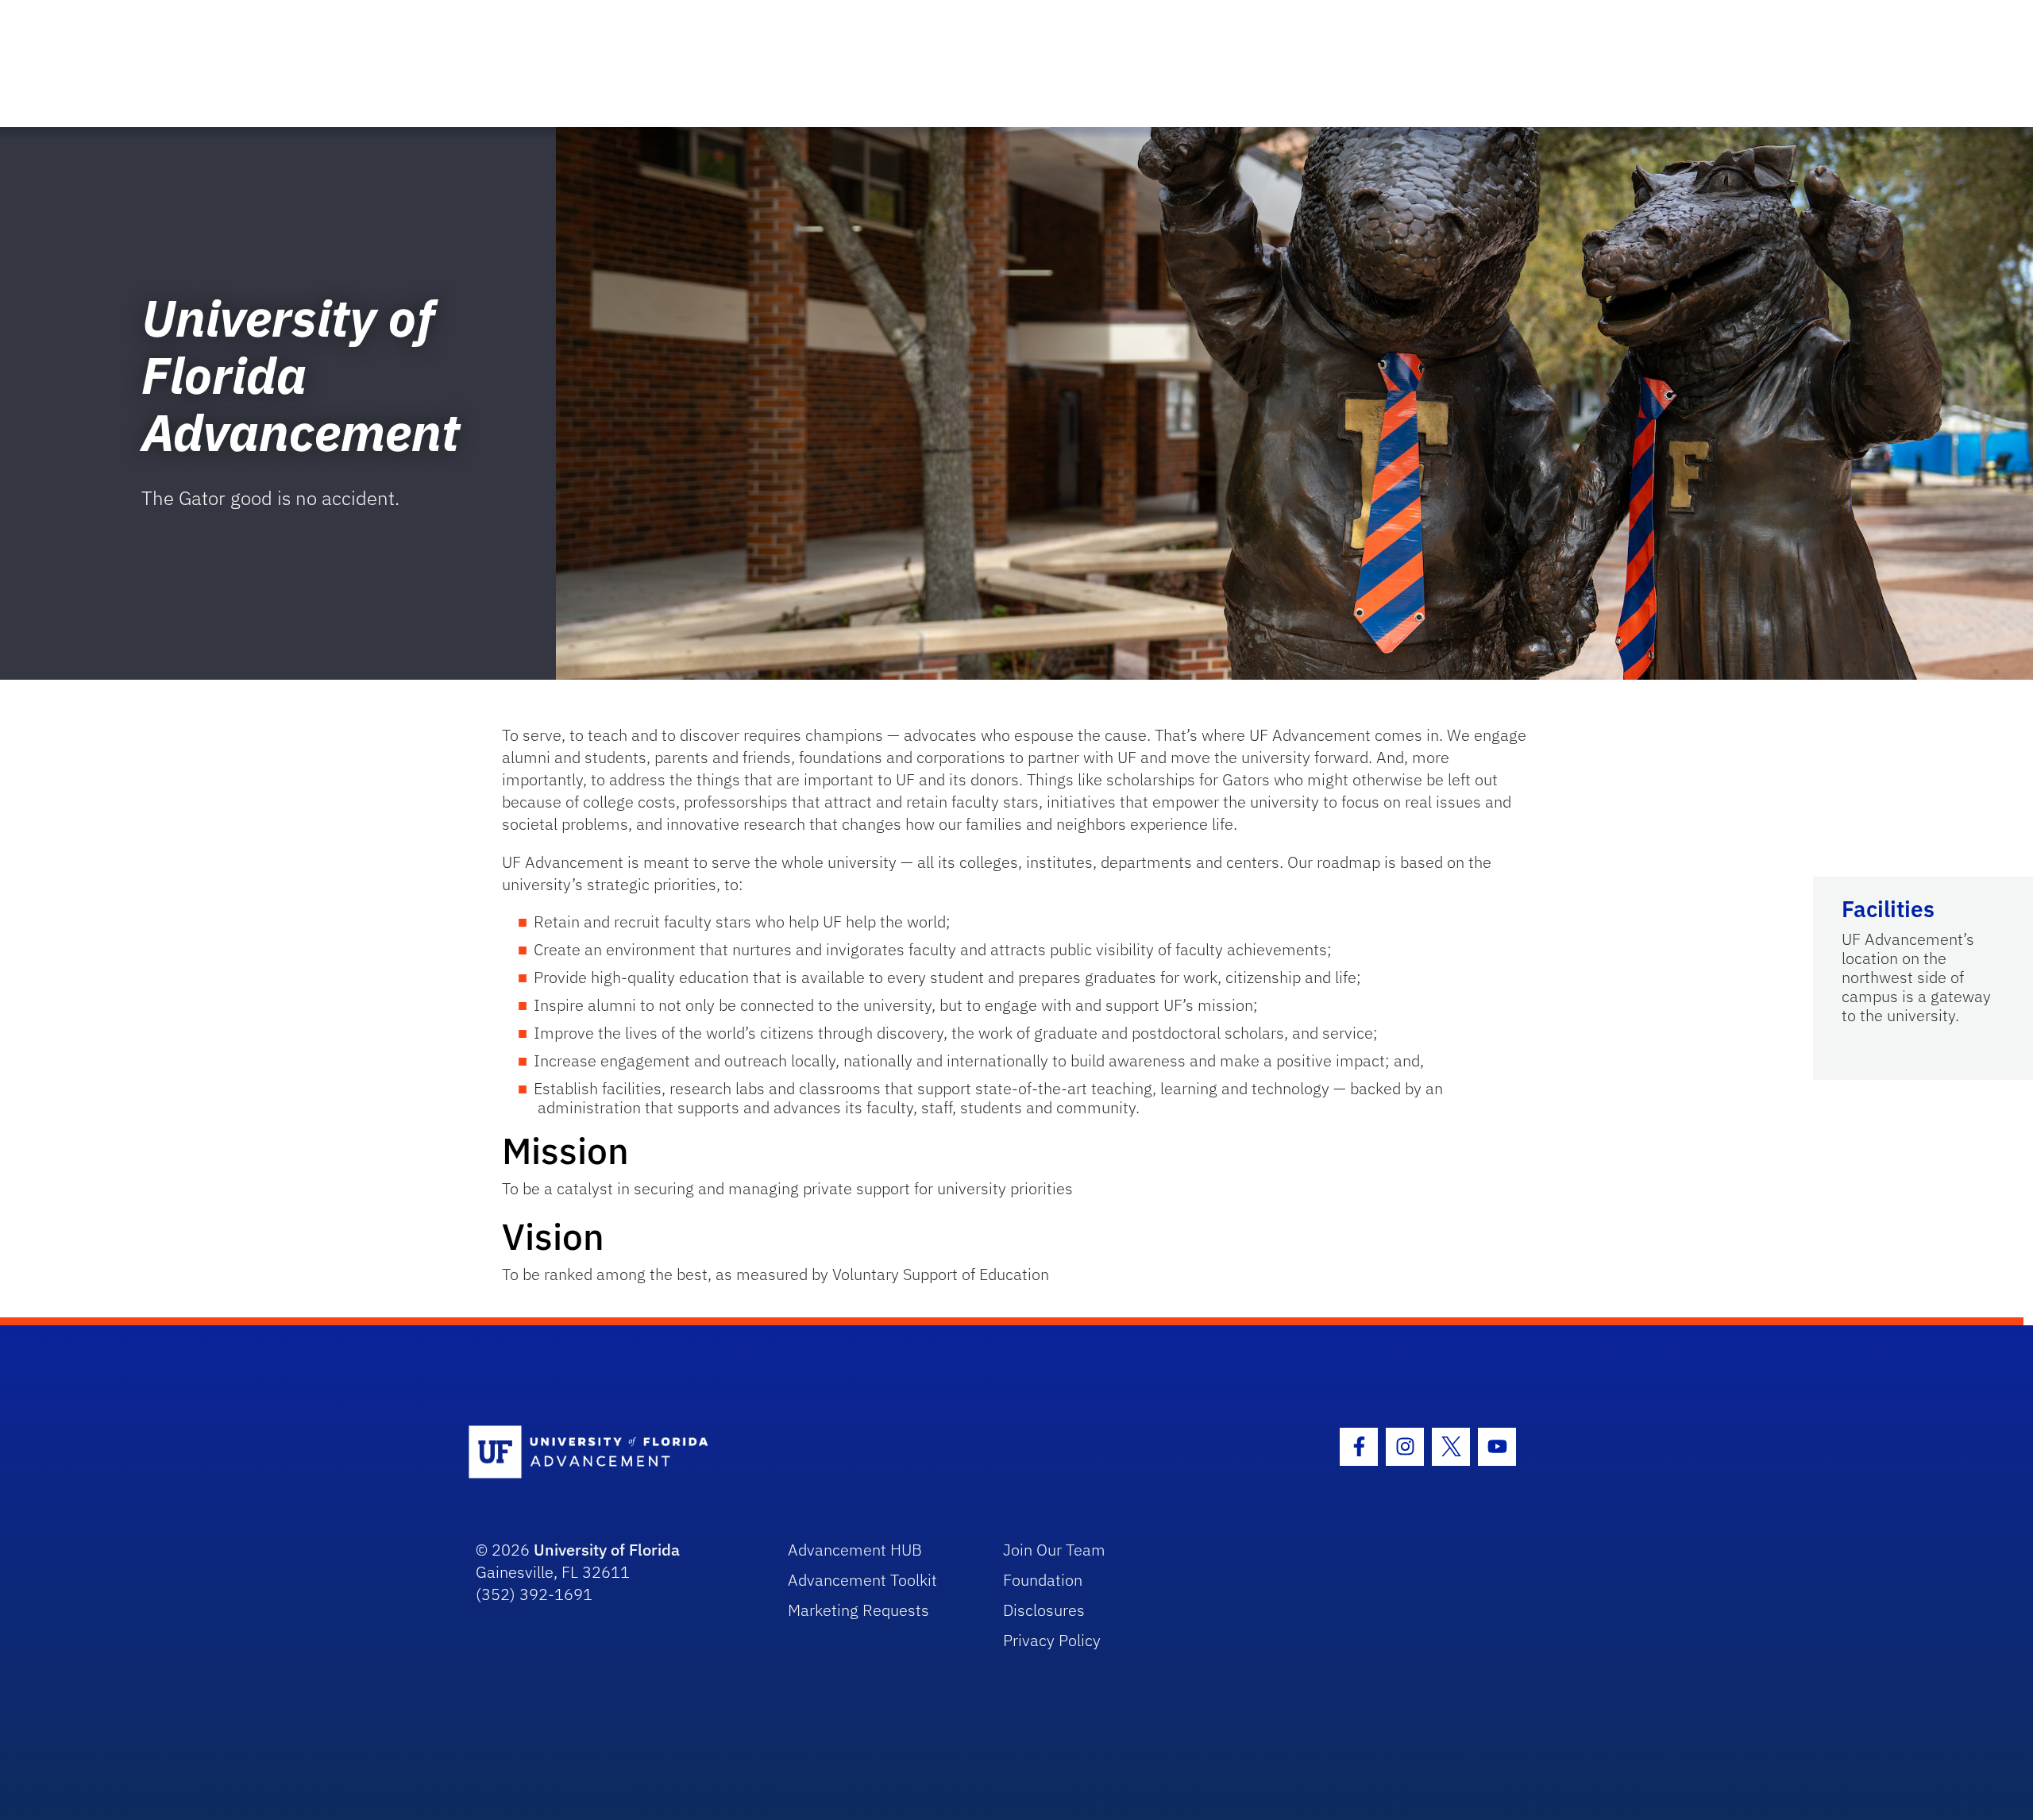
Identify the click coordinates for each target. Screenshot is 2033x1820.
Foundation (1043, 1580)
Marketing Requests (858, 1610)
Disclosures (1044, 1610)
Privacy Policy (1052, 1640)
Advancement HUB (855, 1550)
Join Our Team (1054, 1550)
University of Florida (607, 1550)
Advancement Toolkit (862, 1580)
